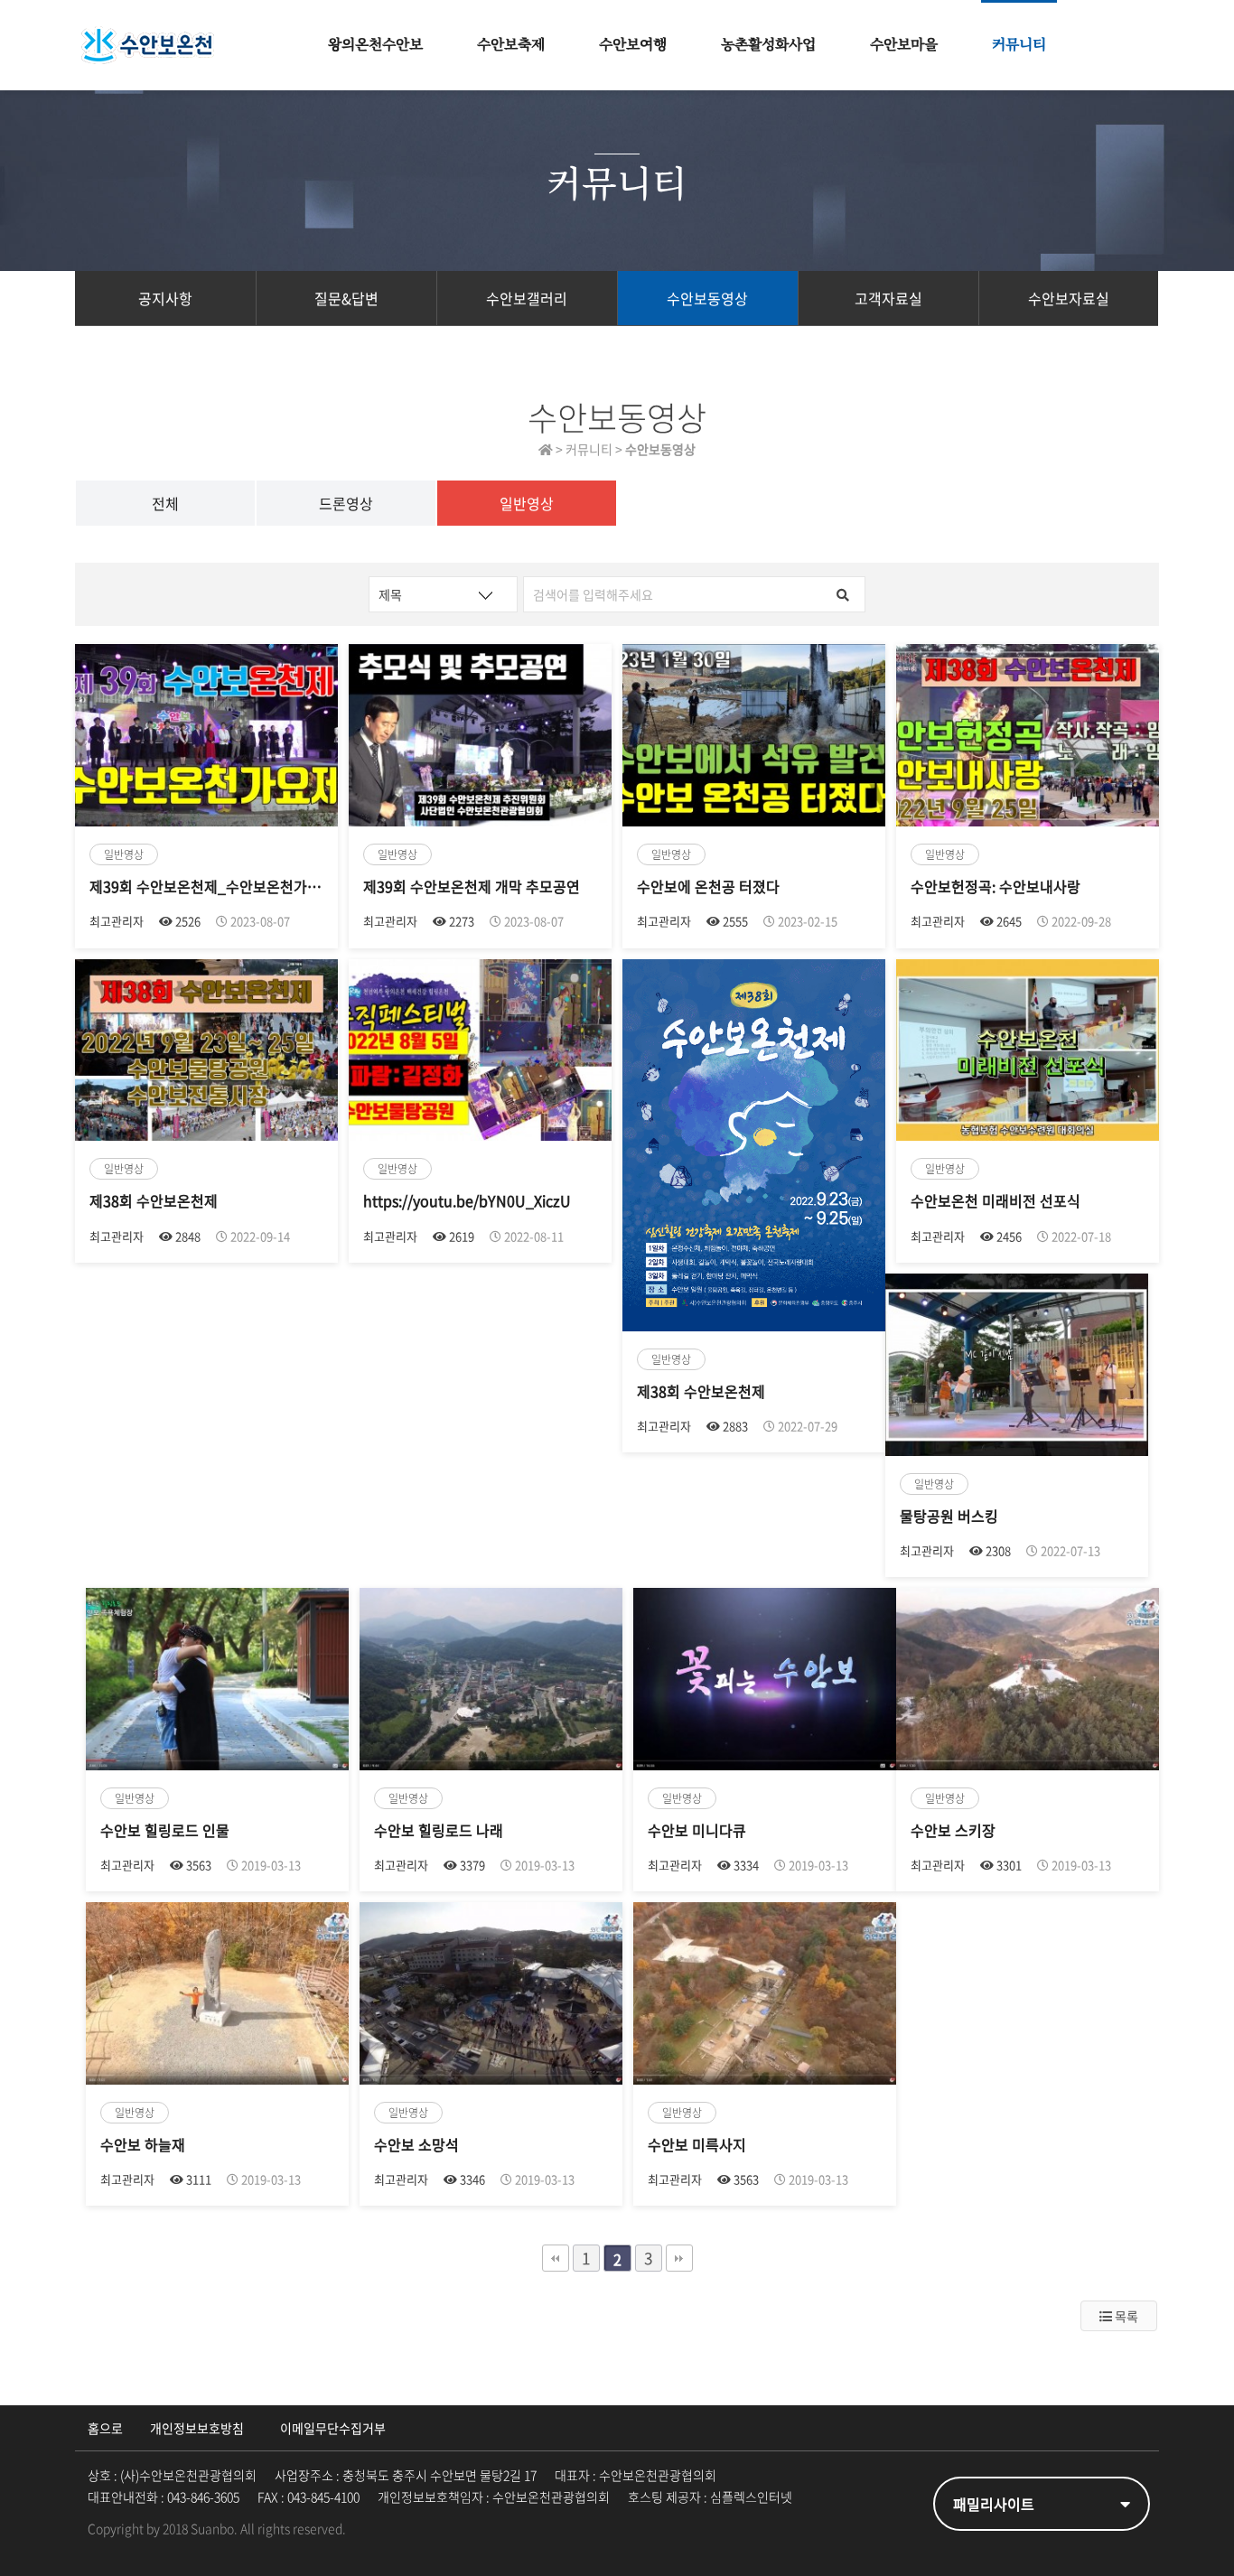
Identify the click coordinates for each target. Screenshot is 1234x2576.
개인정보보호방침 (197, 2428)
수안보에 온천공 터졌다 (708, 886)
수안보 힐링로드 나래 (439, 1830)
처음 (556, 2258)
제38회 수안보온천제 (154, 1200)
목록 (1125, 2316)
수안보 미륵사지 (697, 2144)
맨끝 (679, 2258)
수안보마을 (904, 45)
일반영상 (527, 503)
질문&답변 (346, 298)
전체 (165, 503)
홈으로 (105, 2428)
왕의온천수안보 (375, 45)
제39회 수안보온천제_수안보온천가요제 (206, 886)
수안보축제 (511, 45)
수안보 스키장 (953, 1830)
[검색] (843, 594)
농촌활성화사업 (768, 45)
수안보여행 (633, 45)
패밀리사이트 (994, 2504)
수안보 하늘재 (143, 2144)
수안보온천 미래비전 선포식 (996, 1200)
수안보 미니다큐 (697, 1830)
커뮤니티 (1019, 45)
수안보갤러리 (527, 298)
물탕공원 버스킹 (949, 1516)
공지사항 (165, 298)
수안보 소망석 (416, 2144)
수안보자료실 (1069, 298)
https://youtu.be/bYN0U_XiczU (467, 1200)
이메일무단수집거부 (333, 2428)
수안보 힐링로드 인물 (165, 1830)
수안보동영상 (707, 298)
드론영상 (346, 503)
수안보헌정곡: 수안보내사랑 (996, 886)
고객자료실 (888, 298)
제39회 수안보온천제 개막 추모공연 (472, 886)
